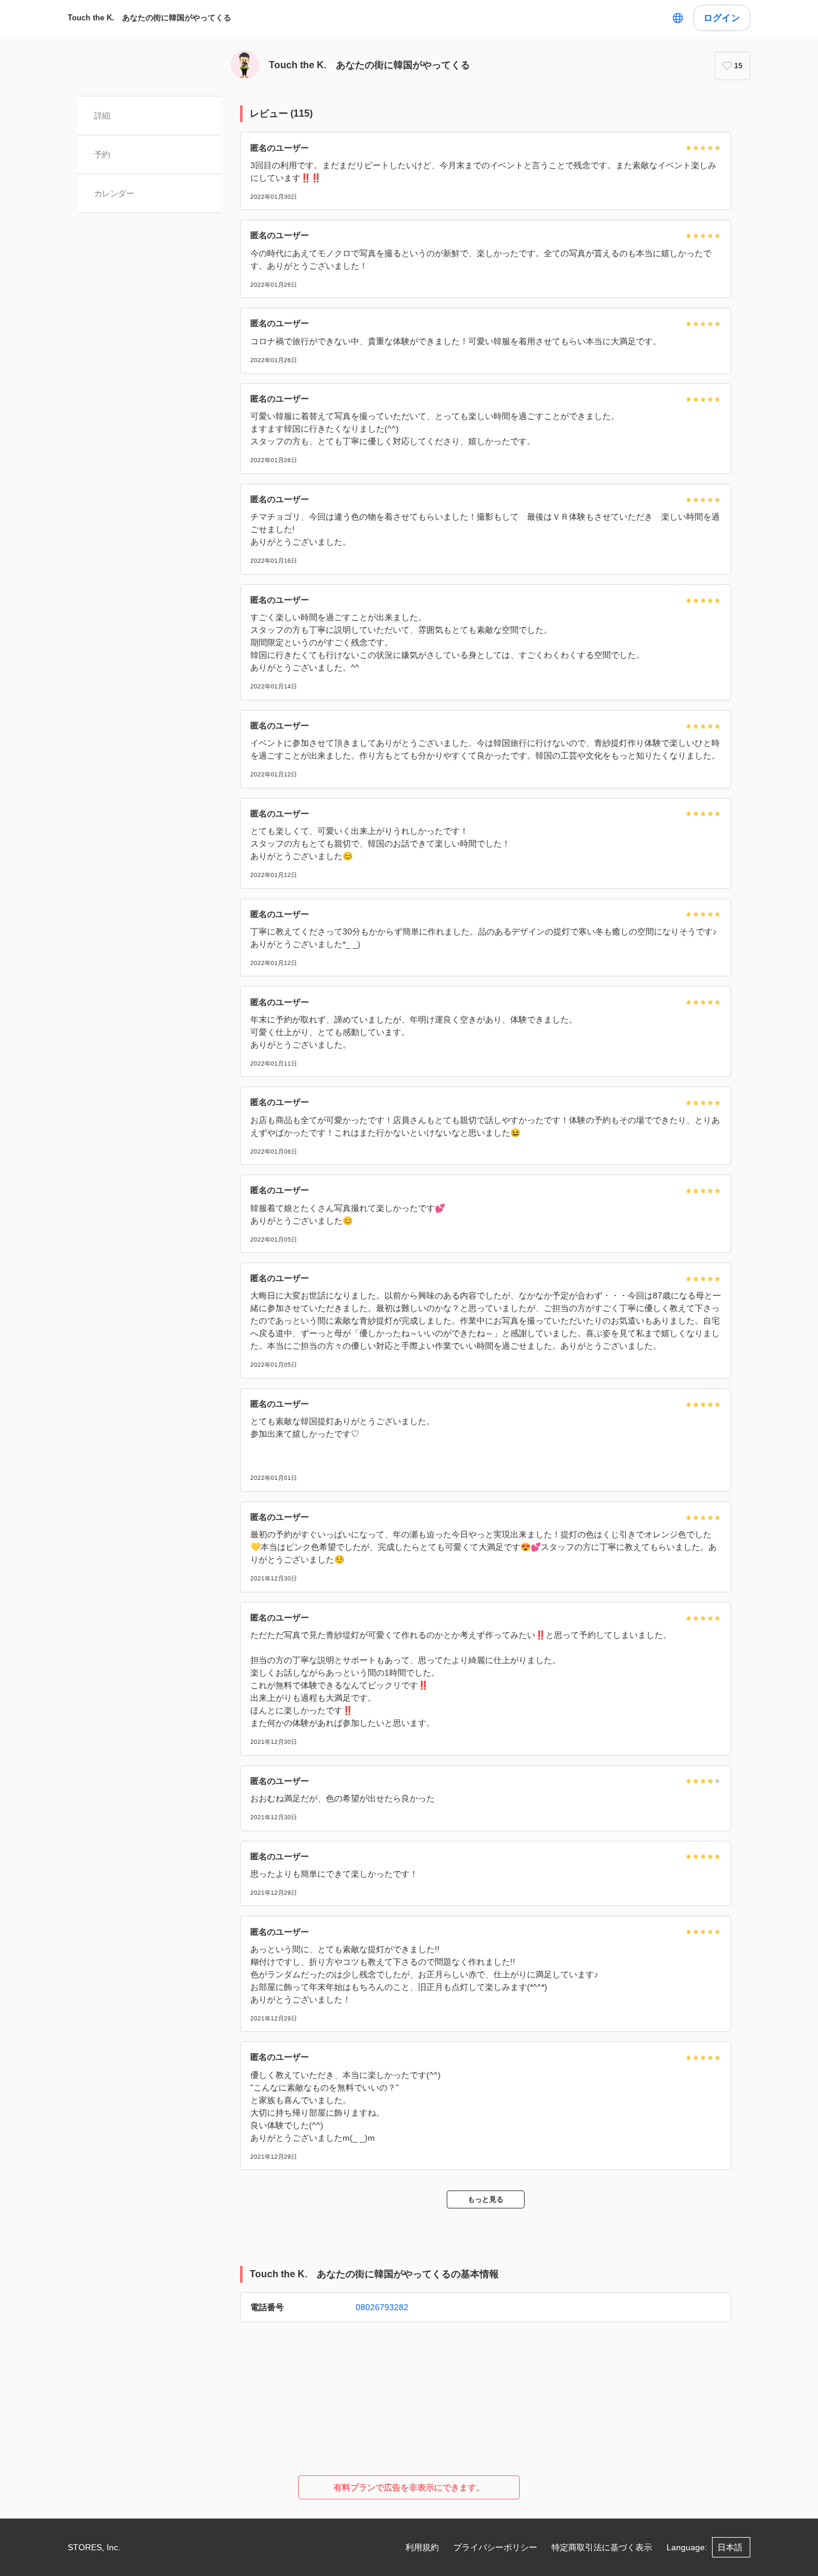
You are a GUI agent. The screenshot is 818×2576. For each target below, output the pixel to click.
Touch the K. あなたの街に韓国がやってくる (149, 18)
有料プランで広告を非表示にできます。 (409, 2487)
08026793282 (382, 2307)
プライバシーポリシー (495, 2547)
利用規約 (422, 2547)
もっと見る (486, 2199)
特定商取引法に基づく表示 (602, 2547)
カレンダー (114, 193)
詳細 (102, 116)
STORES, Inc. (94, 2547)
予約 (102, 154)
